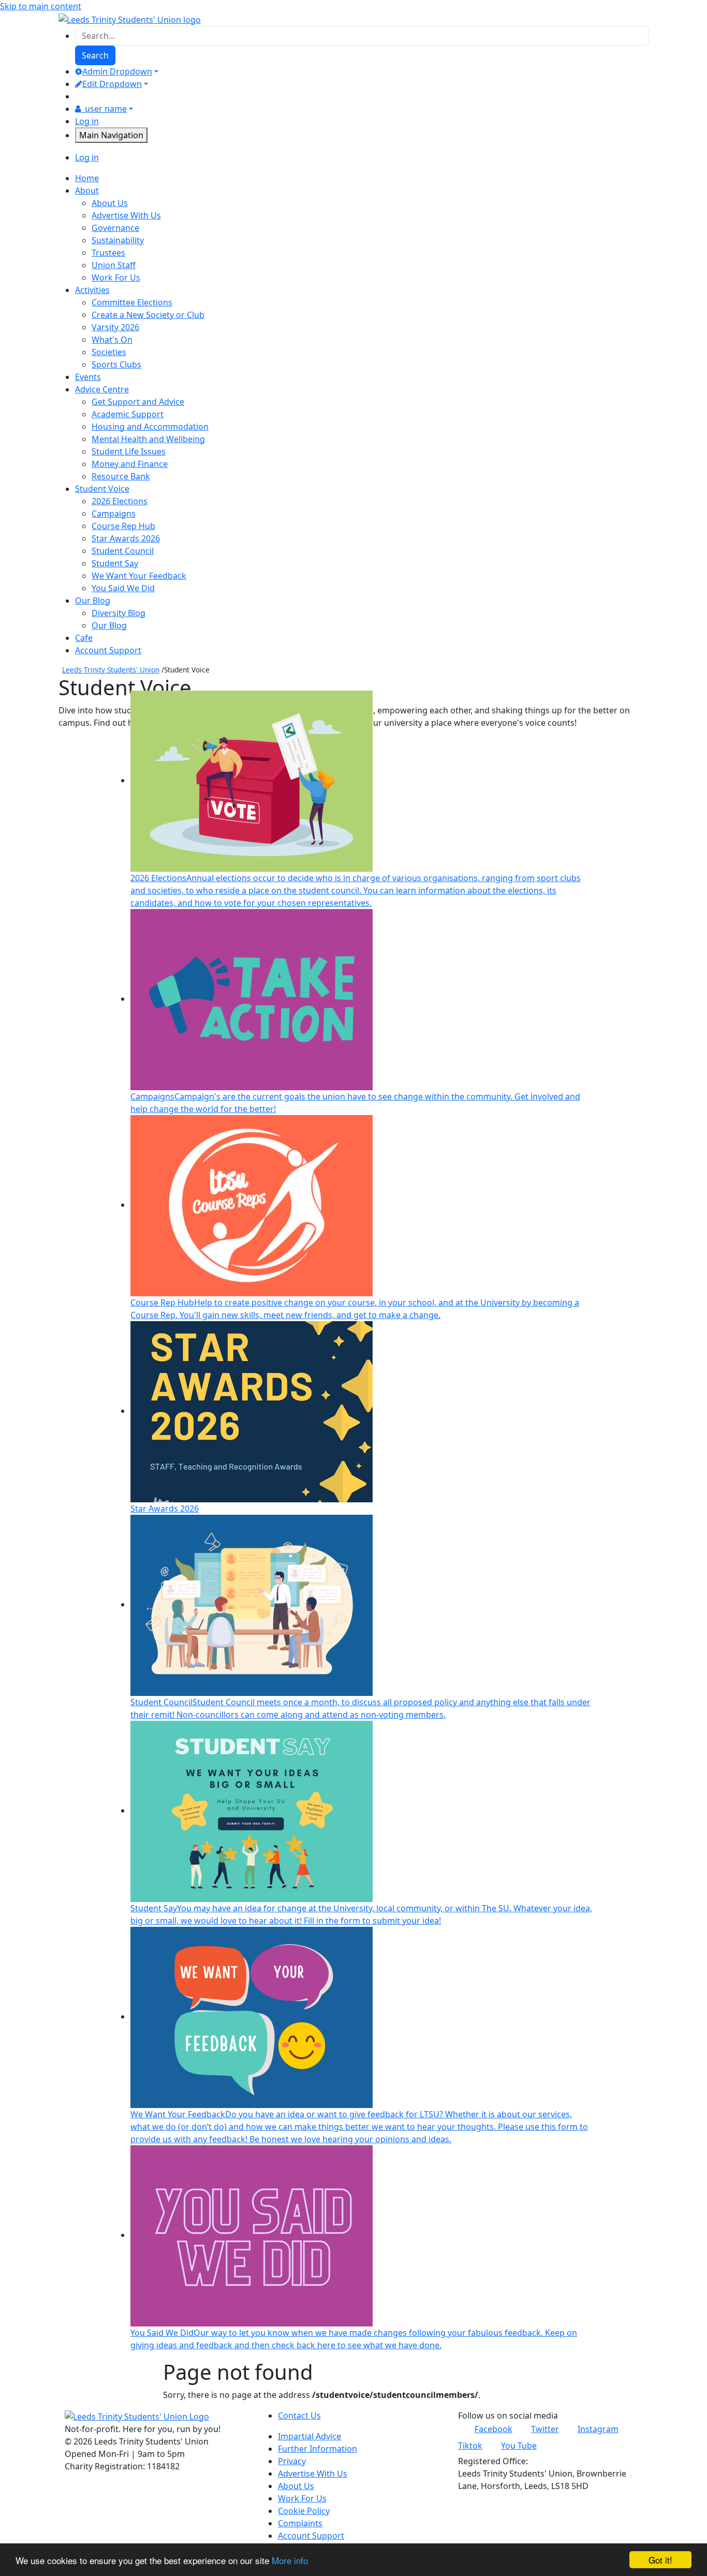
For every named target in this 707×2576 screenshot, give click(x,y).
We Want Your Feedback (139, 576)
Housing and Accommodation (150, 427)
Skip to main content (41, 6)
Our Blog (109, 625)
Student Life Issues (129, 451)
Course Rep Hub (123, 526)
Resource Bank (121, 476)
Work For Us (116, 277)
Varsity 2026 (115, 327)
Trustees (108, 253)
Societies (109, 352)
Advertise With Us (126, 215)
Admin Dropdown (117, 71)
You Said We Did (123, 588)
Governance (115, 228)
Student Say (115, 563)
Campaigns (114, 514)
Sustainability (118, 240)
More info (290, 2560)
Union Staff (114, 265)
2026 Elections (120, 501)
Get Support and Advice (138, 402)
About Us (110, 203)
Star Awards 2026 (126, 538)
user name (106, 109)
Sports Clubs (116, 364)
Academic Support (128, 414)
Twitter (545, 2429)
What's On (112, 340)
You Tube (519, 2446)
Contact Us (299, 2416)
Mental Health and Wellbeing (148, 439)
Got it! (660, 2560)
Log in (87, 121)
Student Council (123, 551)
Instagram (598, 2429)
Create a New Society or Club (148, 315)
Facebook (494, 2429)
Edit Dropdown (112, 84)
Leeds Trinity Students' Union (111, 670)
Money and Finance (130, 464)
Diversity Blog (119, 613)
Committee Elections (132, 302)
